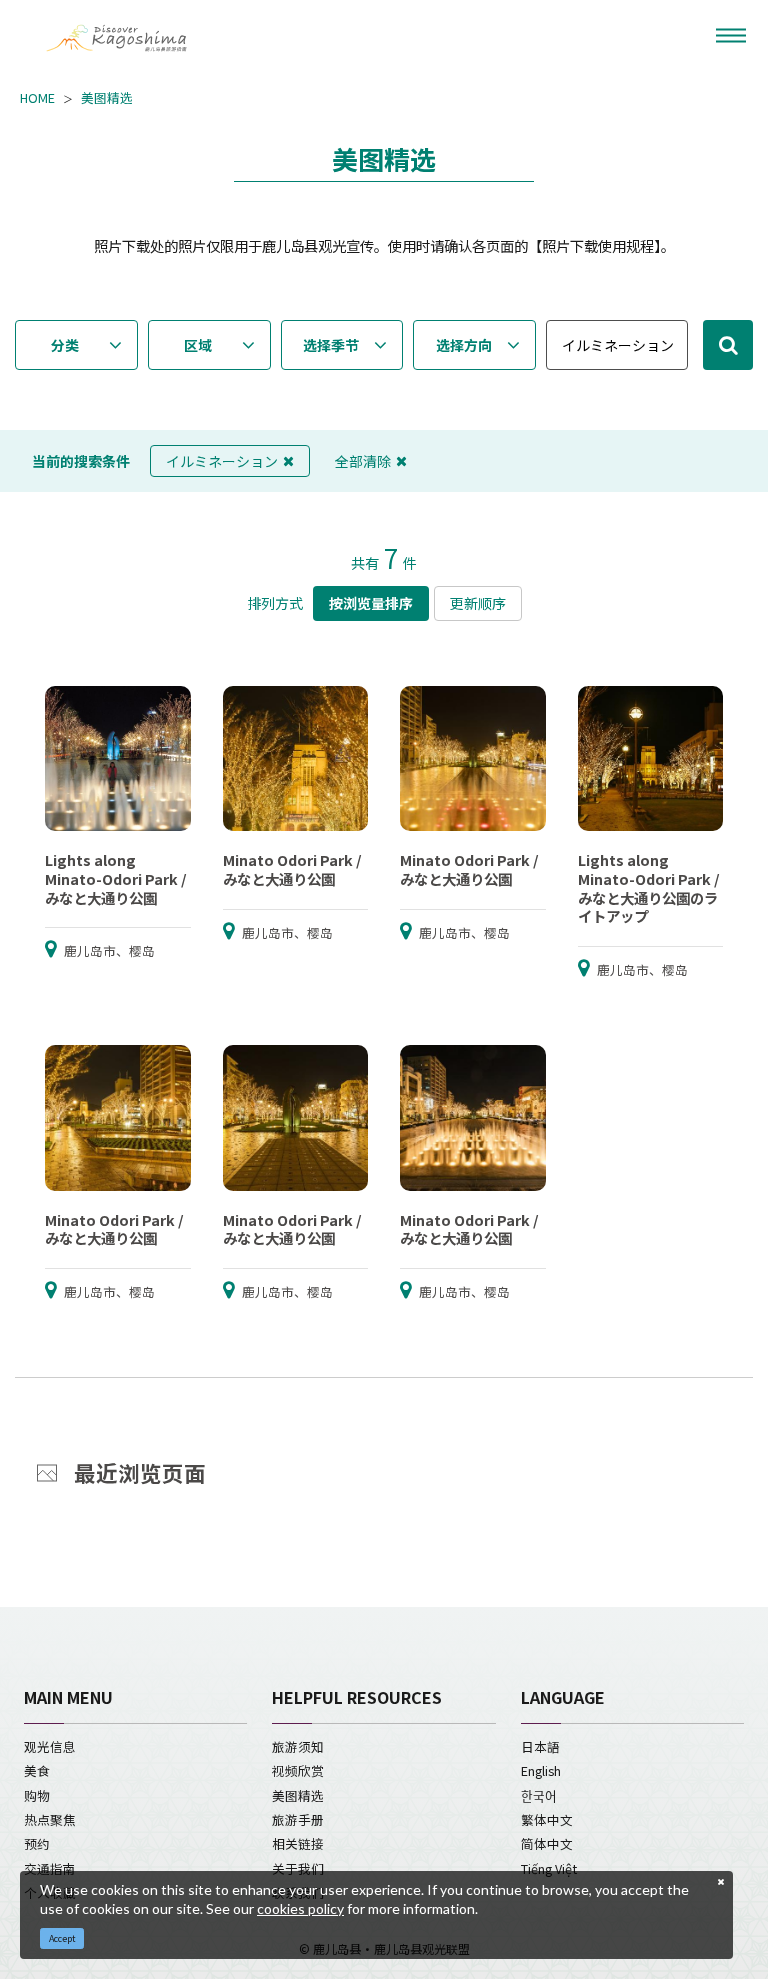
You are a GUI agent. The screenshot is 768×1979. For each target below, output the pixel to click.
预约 (37, 1843)
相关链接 (298, 1843)
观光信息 (50, 1746)
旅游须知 (298, 1746)
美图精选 (107, 98)
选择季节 (331, 345)
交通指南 (50, 1868)
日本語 (540, 1746)
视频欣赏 (298, 1770)
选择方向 (464, 345)
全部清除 (363, 461)
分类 (65, 345)
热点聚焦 (50, 1819)
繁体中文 (547, 1819)
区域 (198, 345)
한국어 (539, 1795)
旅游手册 (298, 1819)
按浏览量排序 (371, 603)
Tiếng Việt (549, 1868)
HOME (37, 98)
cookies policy (300, 1908)
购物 (37, 1795)
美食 (37, 1770)
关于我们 (298, 1868)
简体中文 (547, 1843)
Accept (62, 1938)
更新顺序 (478, 603)
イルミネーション (222, 461)
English (541, 1770)
